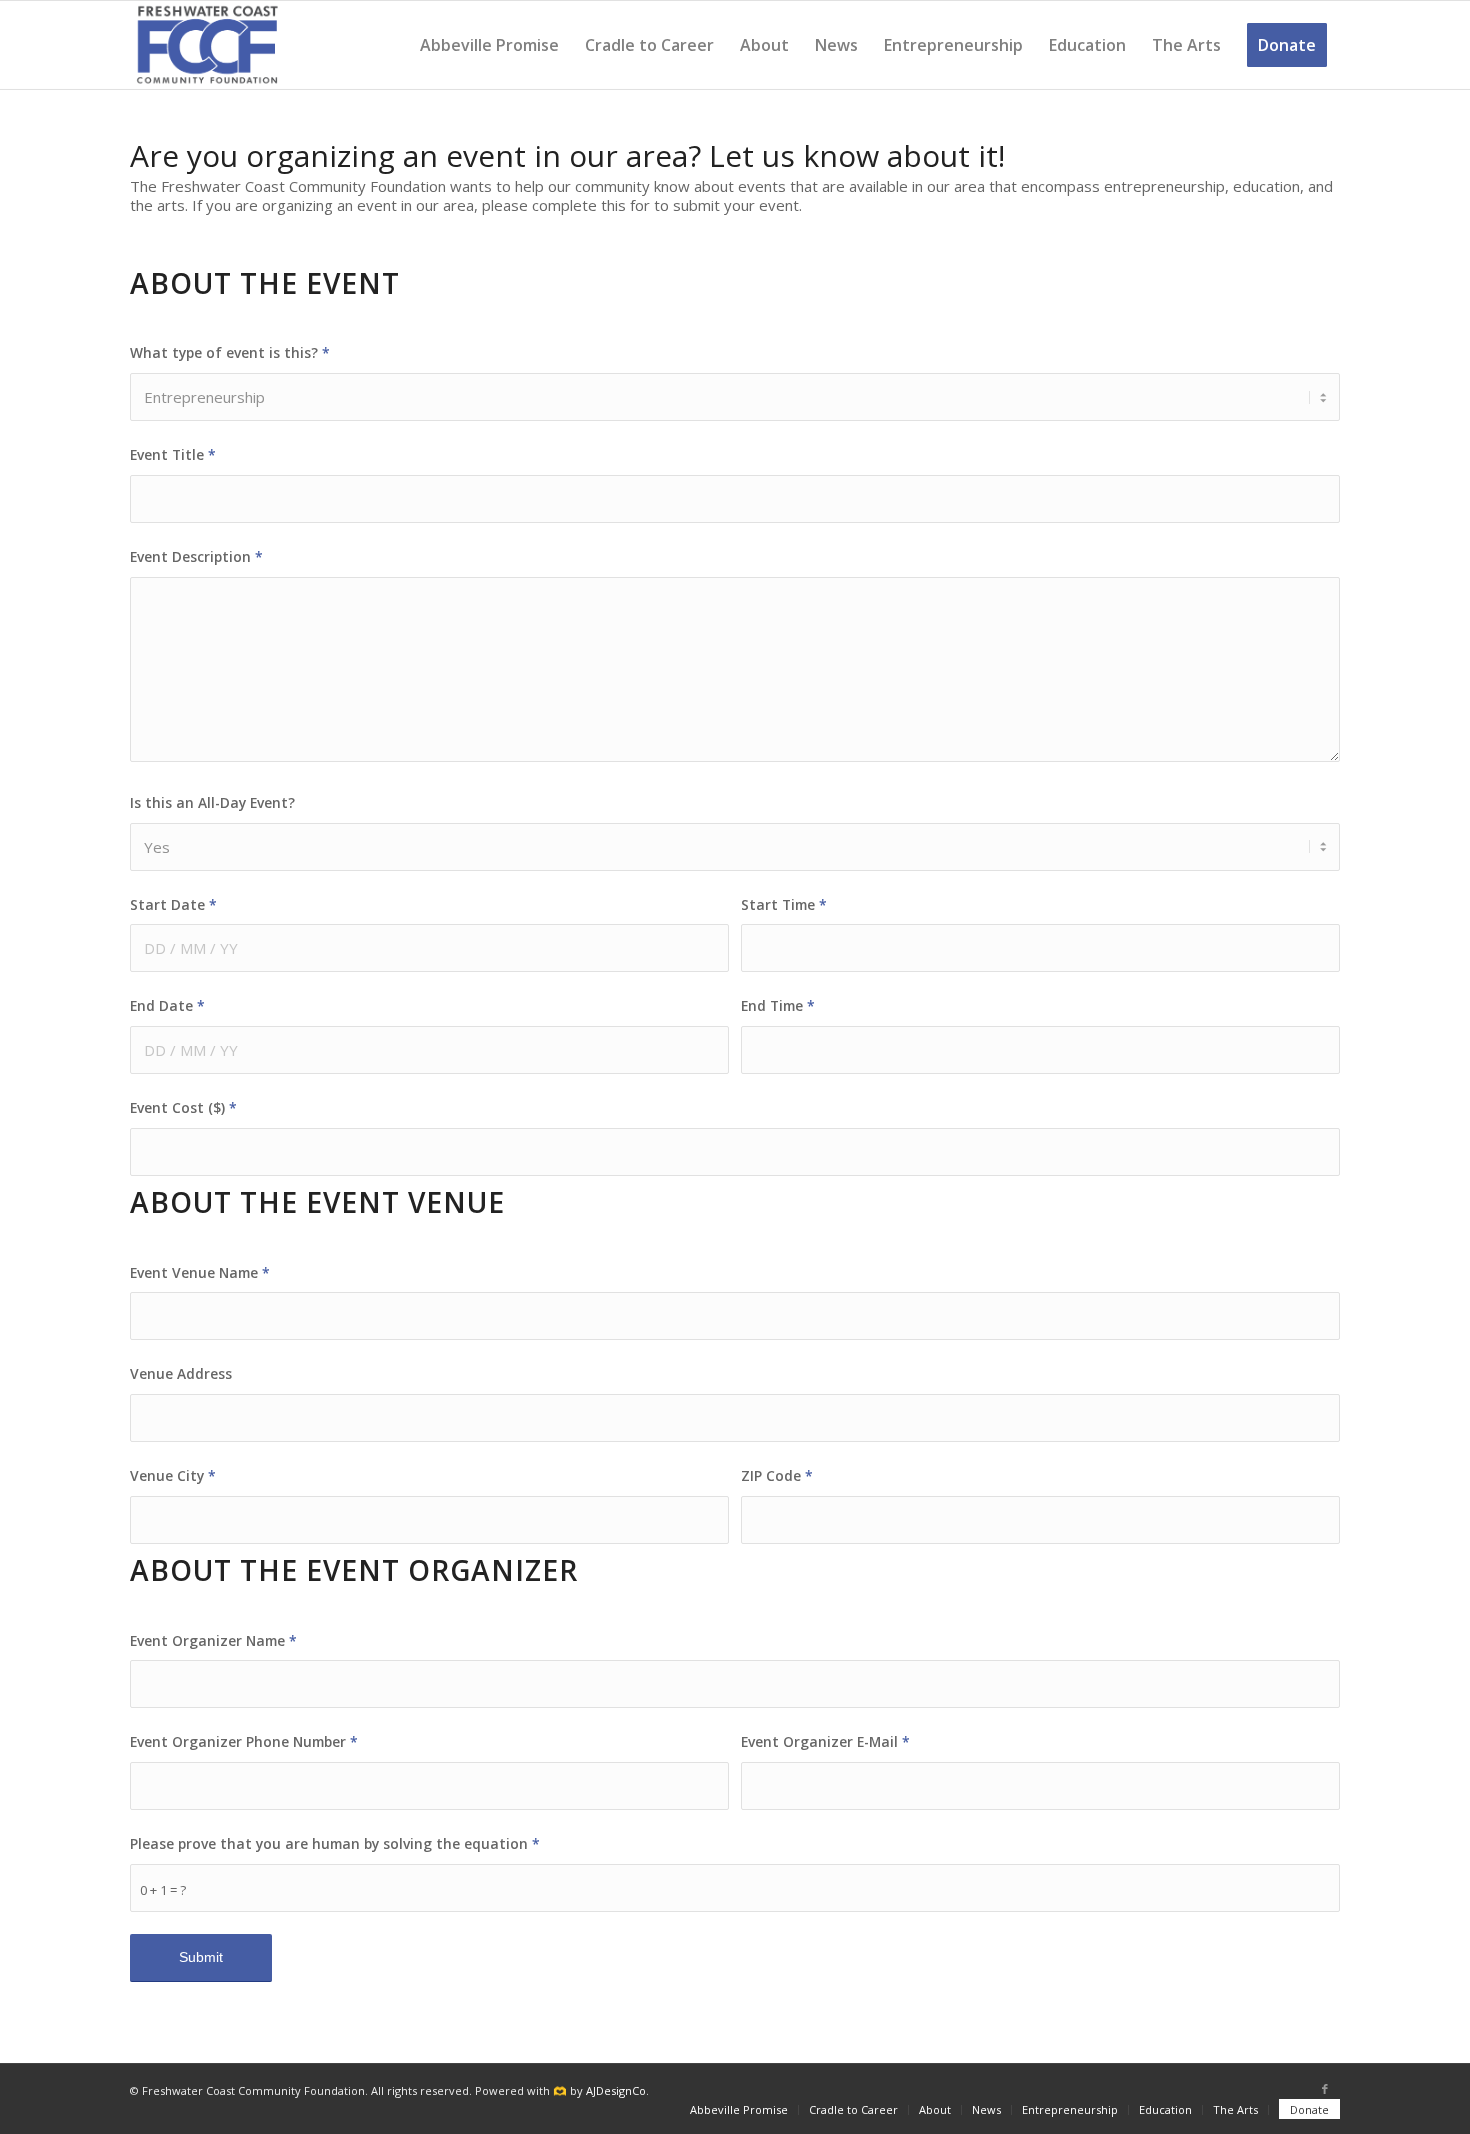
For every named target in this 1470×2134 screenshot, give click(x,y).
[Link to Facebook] (1325, 2089)
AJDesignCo (616, 2090)
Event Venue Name (200, 1272)
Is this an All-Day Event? (212, 802)
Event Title (173, 454)
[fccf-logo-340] (207, 45)
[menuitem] (489, 45)
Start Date (173, 904)
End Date (167, 1005)
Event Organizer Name (213, 1640)
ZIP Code (777, 1475)
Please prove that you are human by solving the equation (335, 1843)
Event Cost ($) (183, 1107)
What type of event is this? (230, 352)
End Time (778, 1005)
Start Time (784, 904)
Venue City (173, 1475)
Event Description (196, 556)
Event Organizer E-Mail (825, 1741)
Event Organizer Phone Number (244, 1741)
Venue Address (181, 1373)
